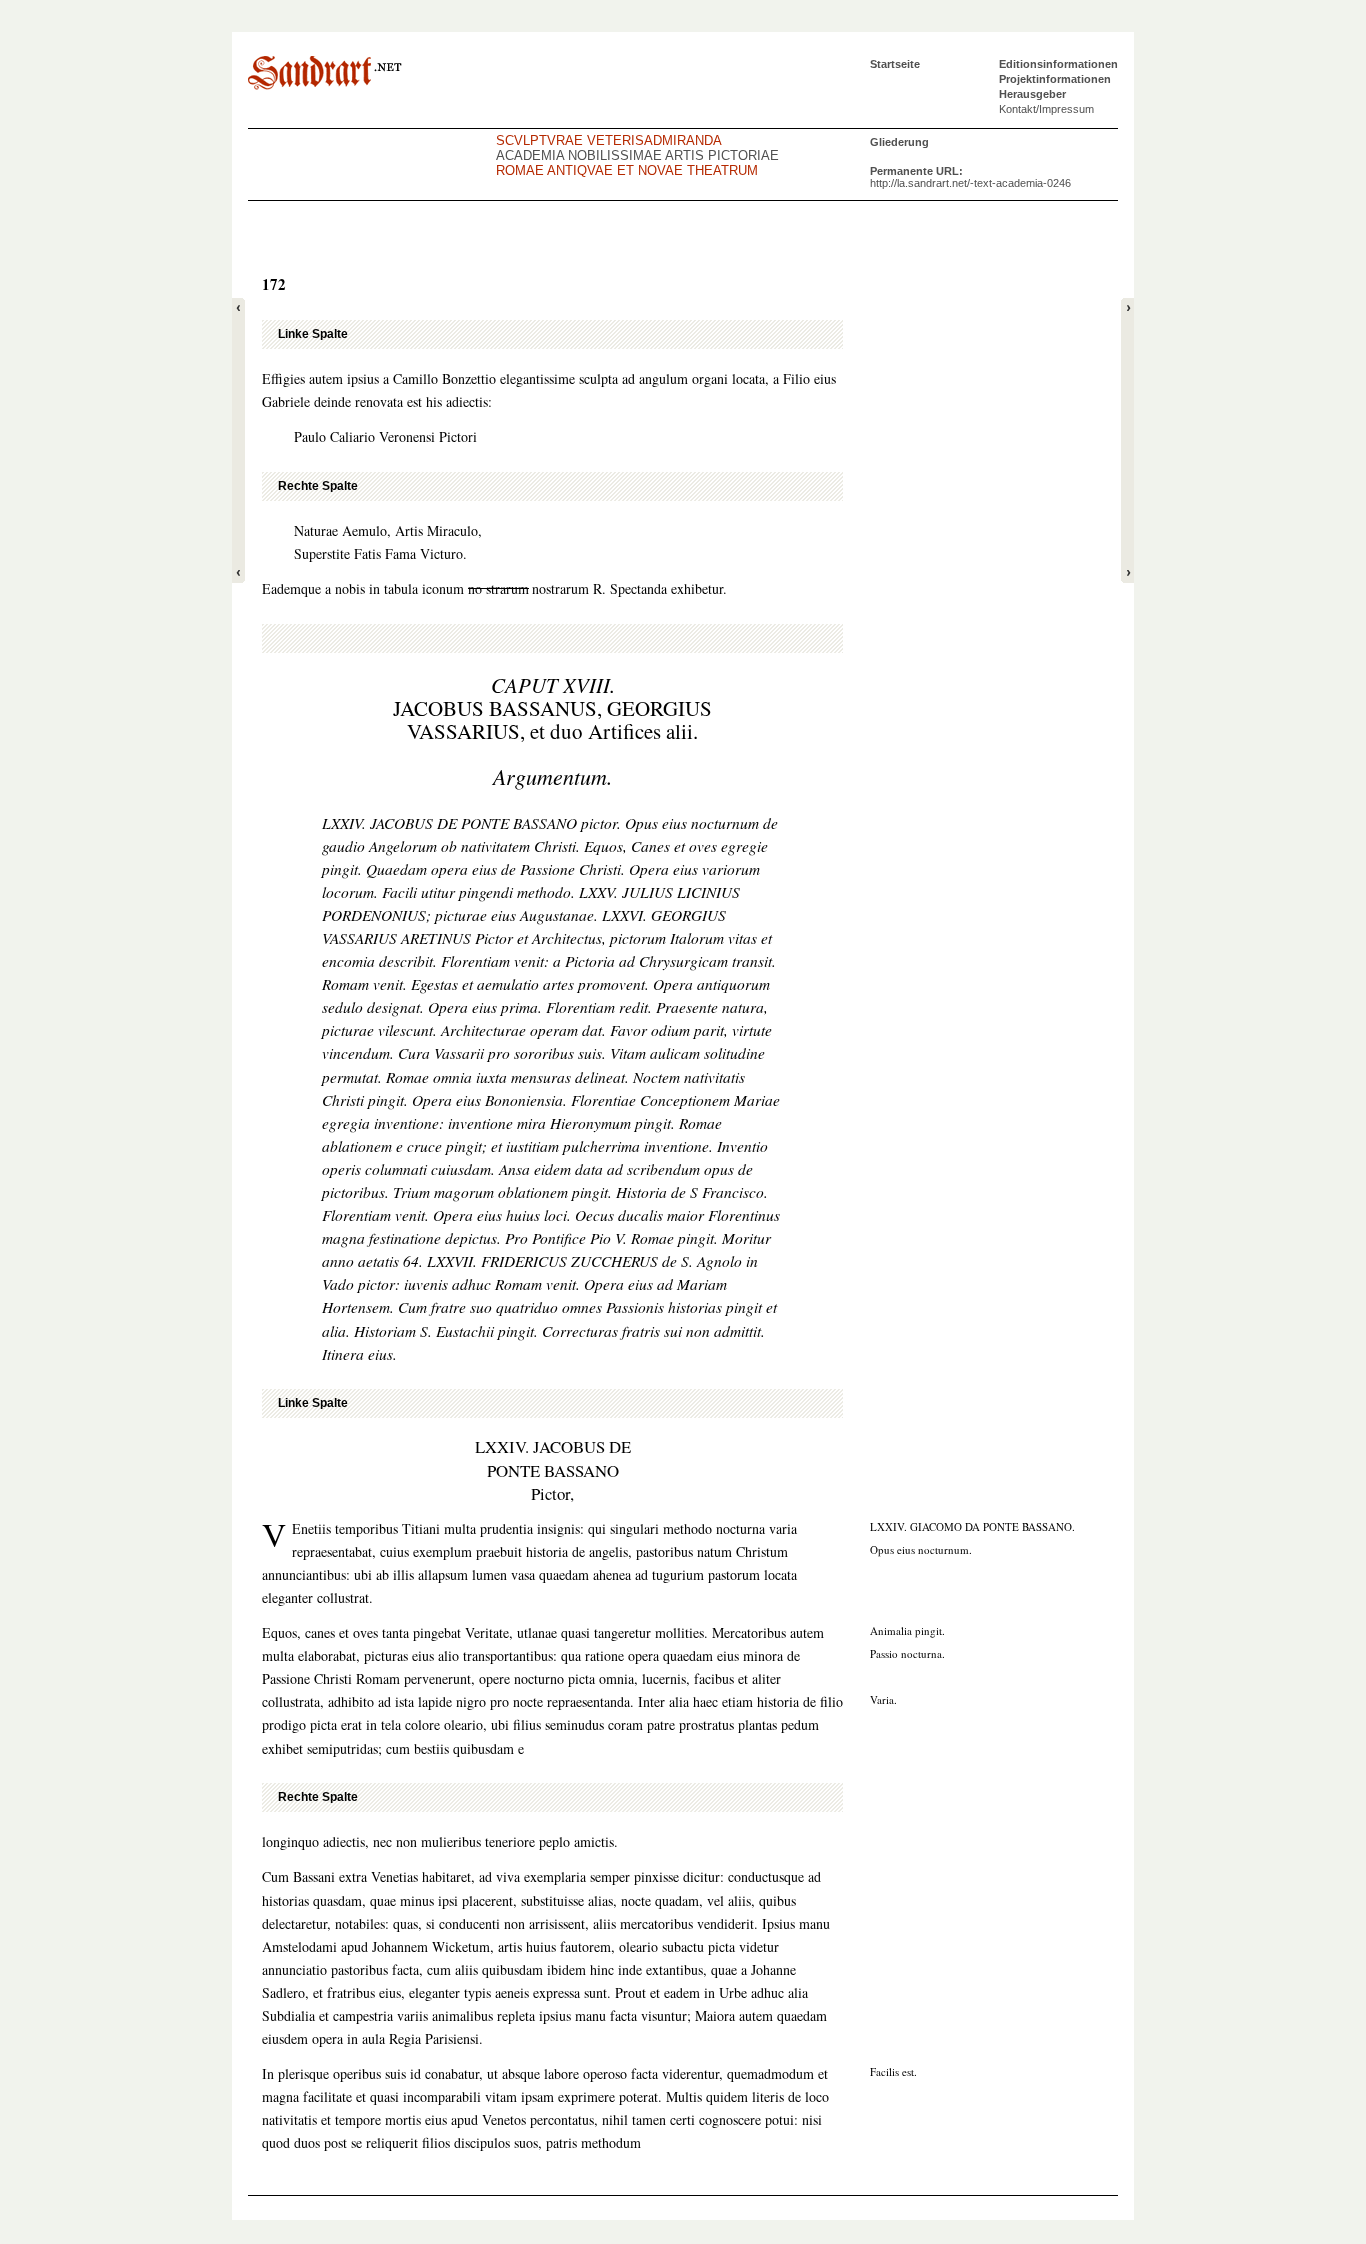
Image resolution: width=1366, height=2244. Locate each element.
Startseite (895, 64)
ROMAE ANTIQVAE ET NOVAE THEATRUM (627, 170)
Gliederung (899, 142)
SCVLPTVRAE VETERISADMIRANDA (609, 140)
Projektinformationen (1055, 79)
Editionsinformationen (1058, 64)
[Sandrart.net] (325, 73)
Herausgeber (1032, 94)
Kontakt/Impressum (1046, 109)
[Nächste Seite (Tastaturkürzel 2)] (1127, 440)
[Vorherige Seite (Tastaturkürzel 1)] (238, 440)
